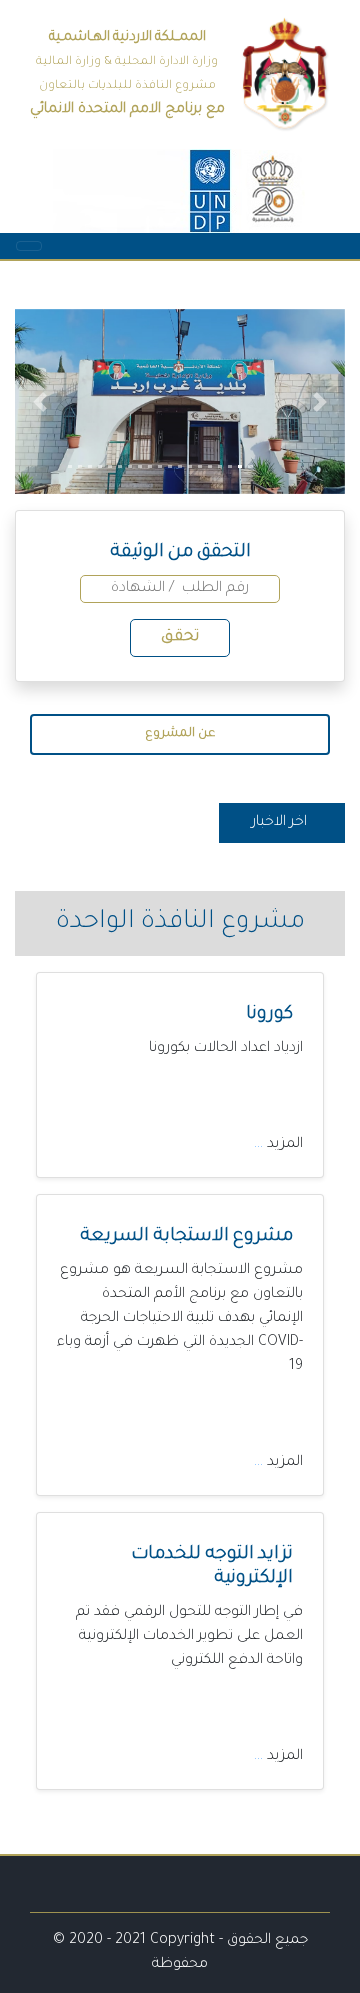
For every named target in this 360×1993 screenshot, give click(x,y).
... (260, 1145)
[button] (40, 402)
